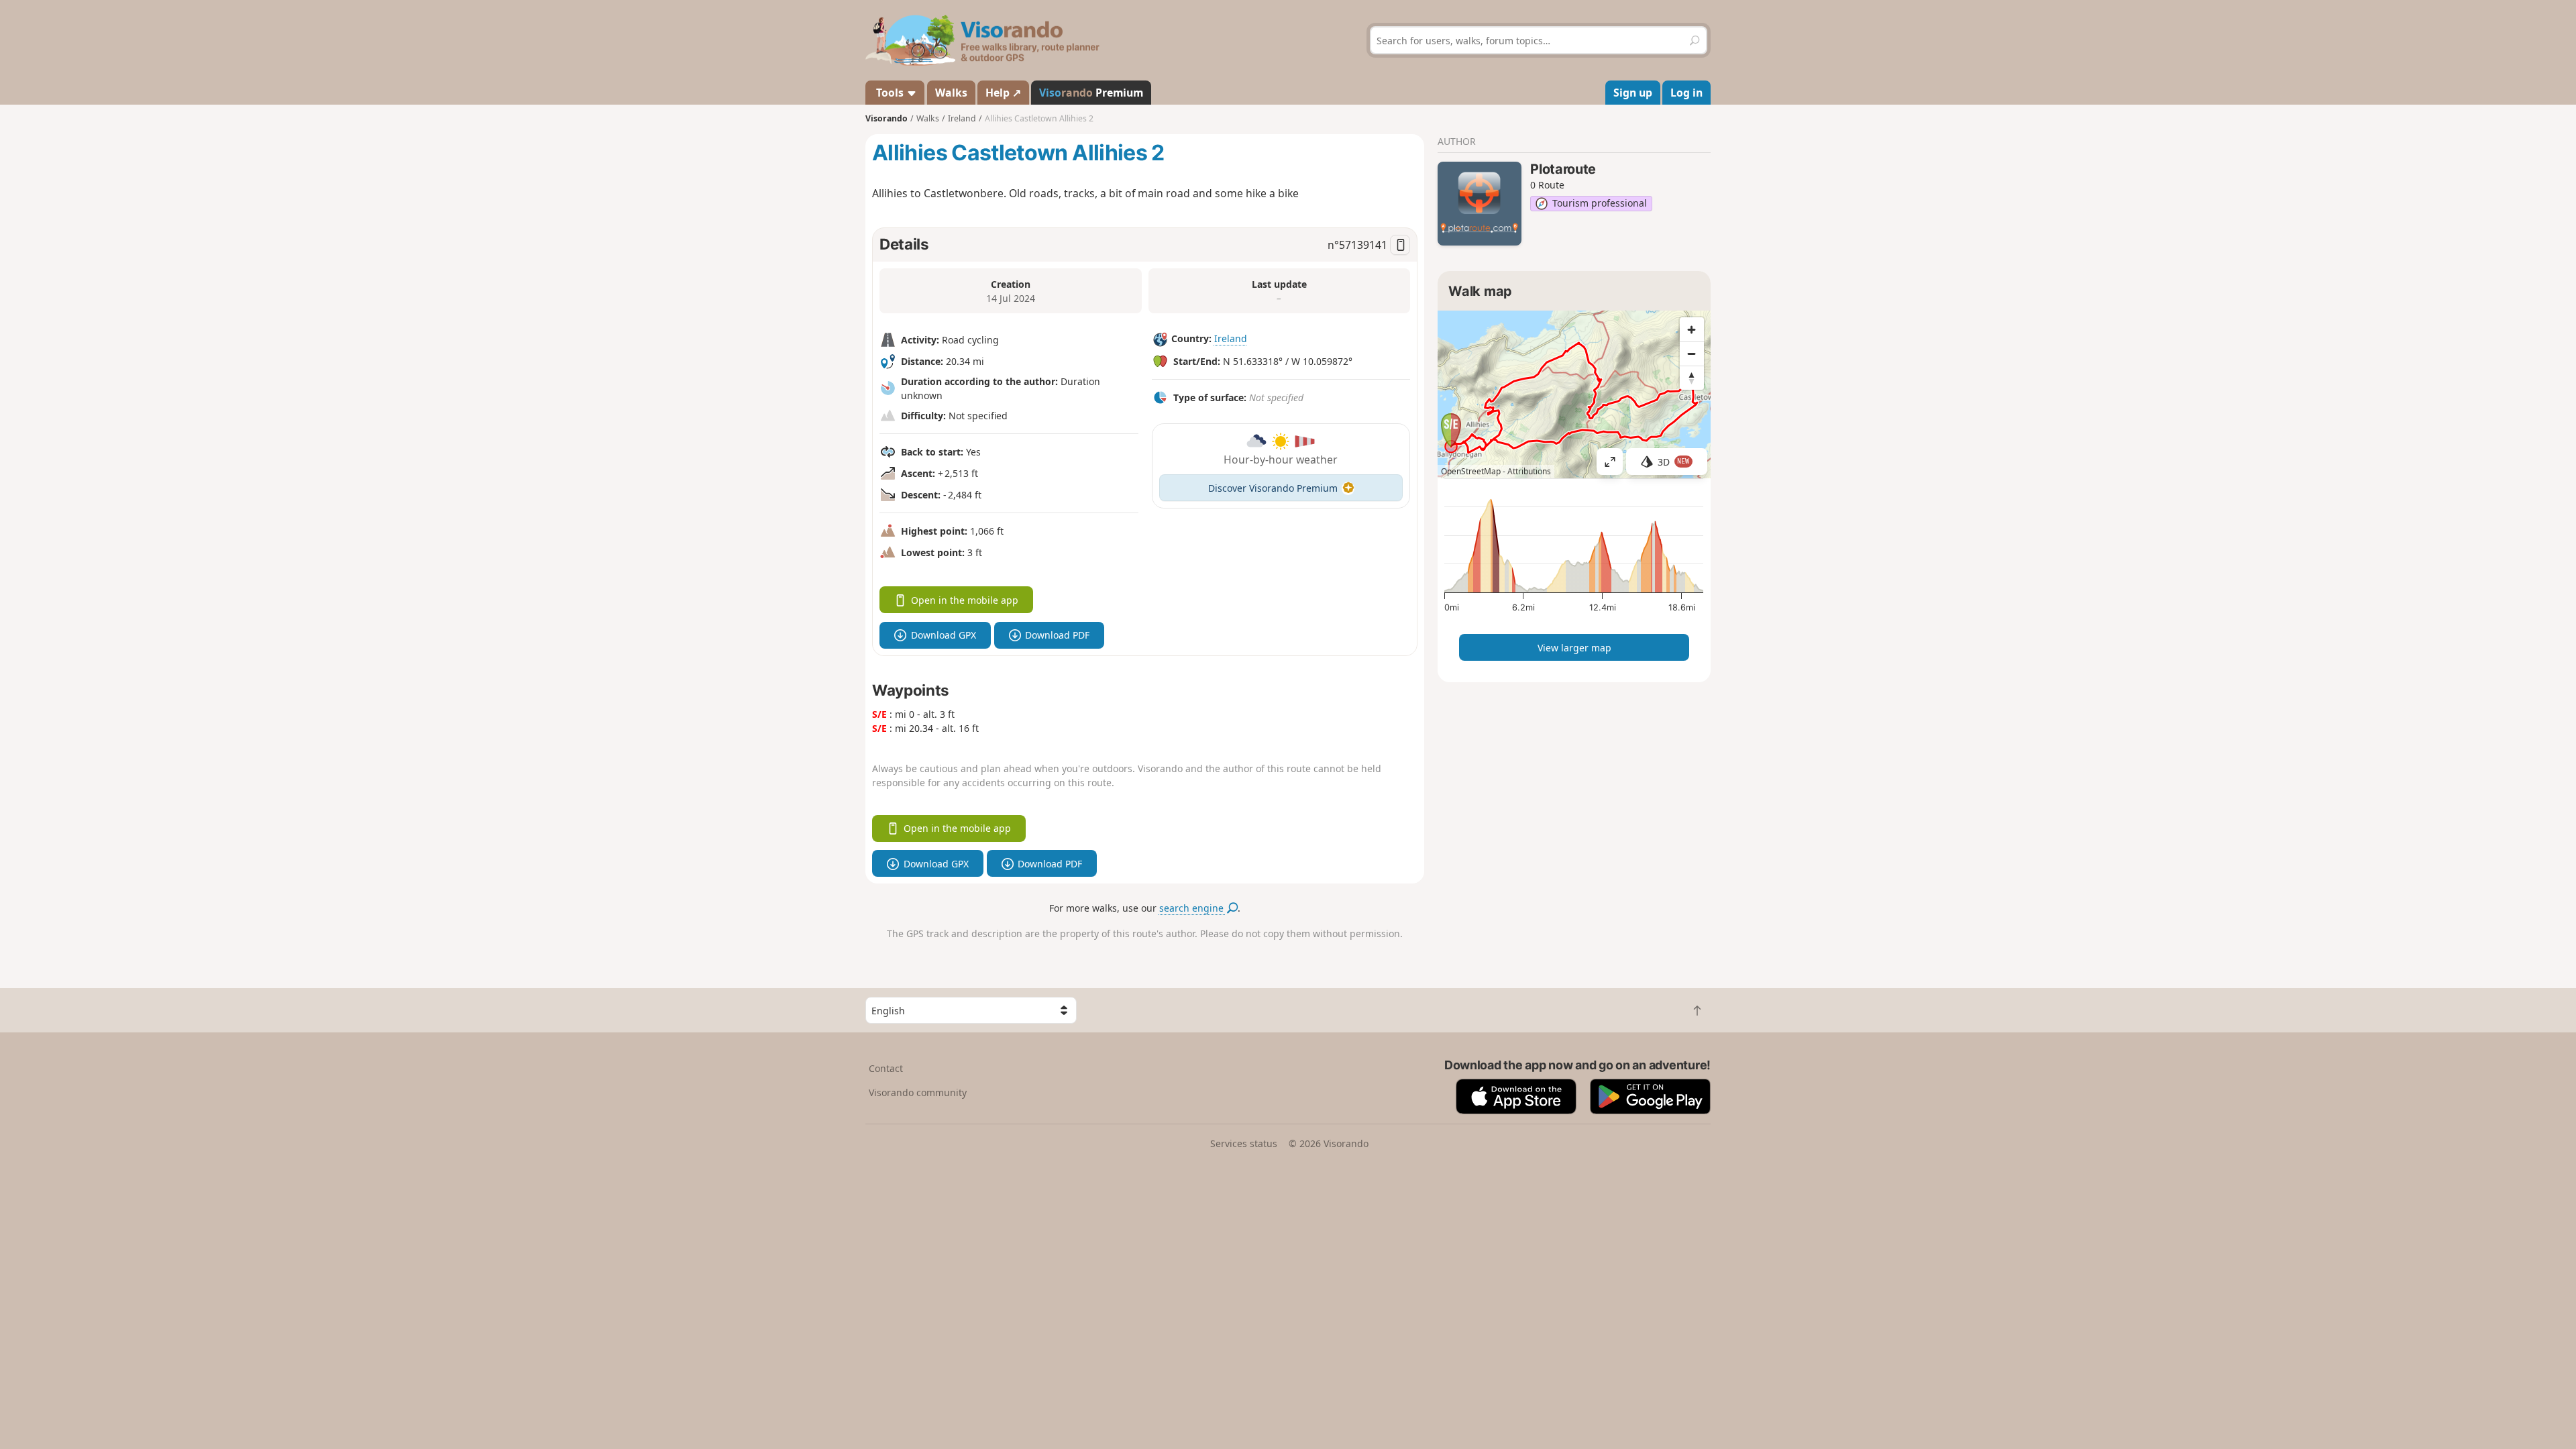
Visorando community (918, 1092)
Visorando (887, 118)
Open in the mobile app (965, 600)
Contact (886, 1068)
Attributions (1529, 471)
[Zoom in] (1692, 329)
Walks (951, 93)
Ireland (1231, 338)
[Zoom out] (1692, 354)
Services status (1244, 1143)
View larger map (1574, 648)
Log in (1686, 93)
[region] (1574, 394)
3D (1674, 462)
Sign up (1633, 93)
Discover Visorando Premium (1273, 488)
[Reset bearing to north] (1692, 378)
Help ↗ (1003, 93)
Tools (890, 93)
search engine (1193, 908)
